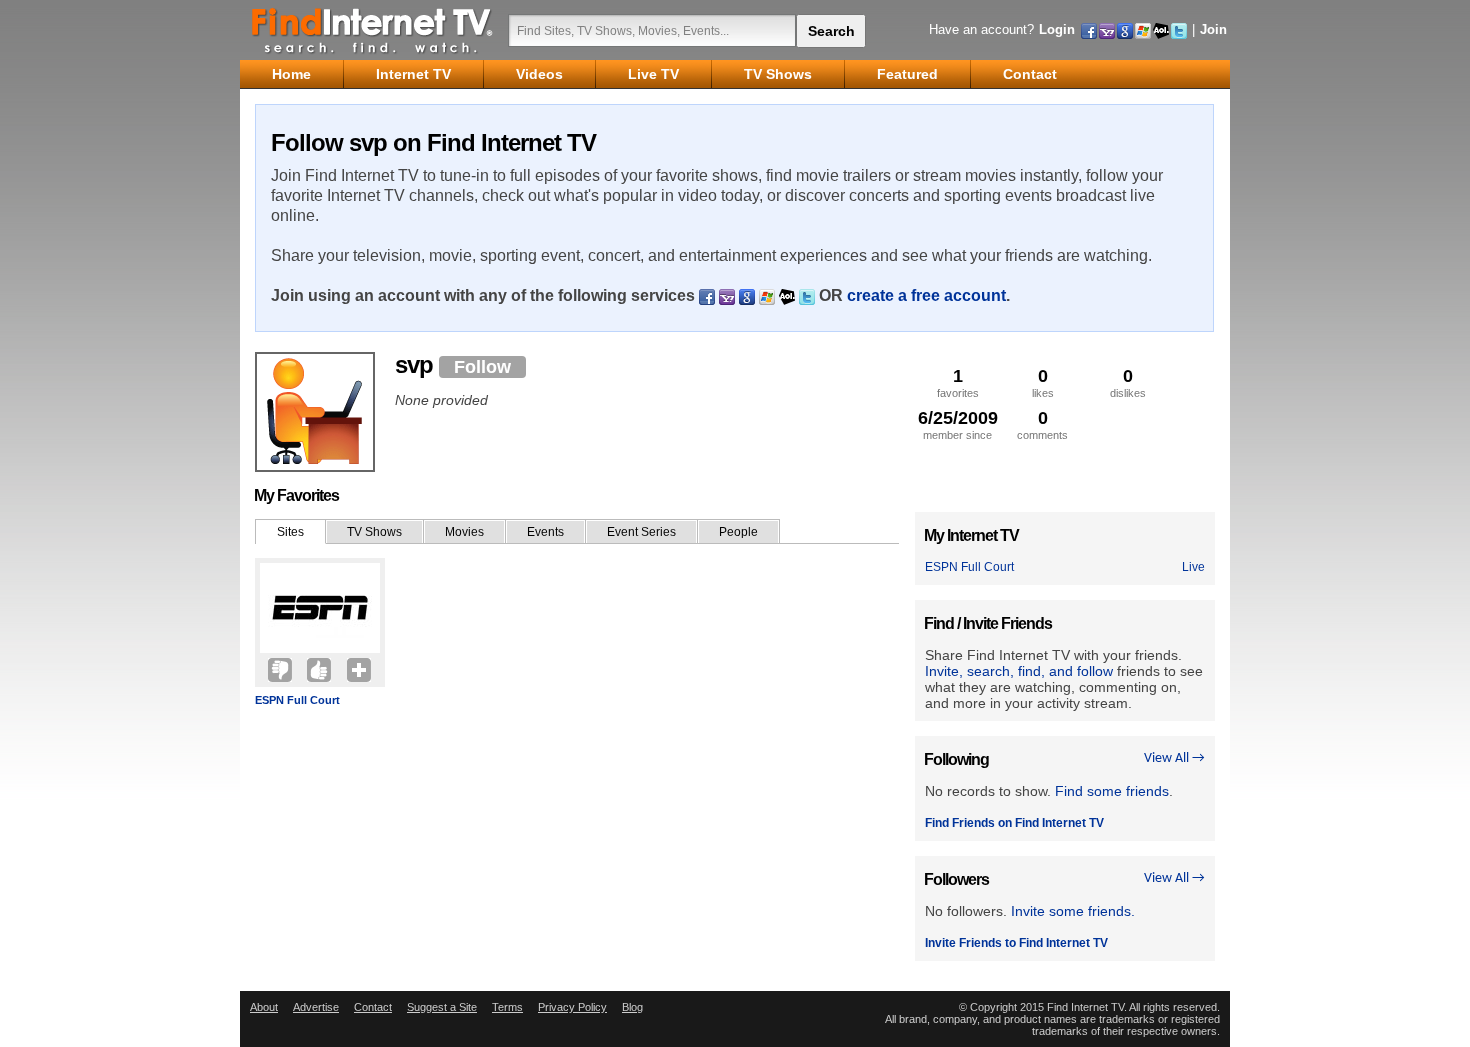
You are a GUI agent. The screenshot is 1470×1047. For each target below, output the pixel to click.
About (264, 1007)
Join (1213, 29)
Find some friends (1112, 791)
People (738, 532)
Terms (507, 1007)
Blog (632, 1007)
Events (545, 532)
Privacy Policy (572, 1007)
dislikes (1128, 382)
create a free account (926, 295)
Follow (482, 367)
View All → (1174, 758)
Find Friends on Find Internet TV (1014, 823)
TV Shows (374, 532)
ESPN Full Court (297, 700)
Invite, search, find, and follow (1019, 671)
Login (1057, 29)
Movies (464, 532)
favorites (958, 382)
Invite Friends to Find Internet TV (1016, 943)
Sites (290, 532)
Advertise (316, 1007)
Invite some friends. (1073, 911)
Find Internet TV (373, 30)
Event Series (641, 532)
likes (1043, 382)
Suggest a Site (442, 1007)
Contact (373, 1007)
